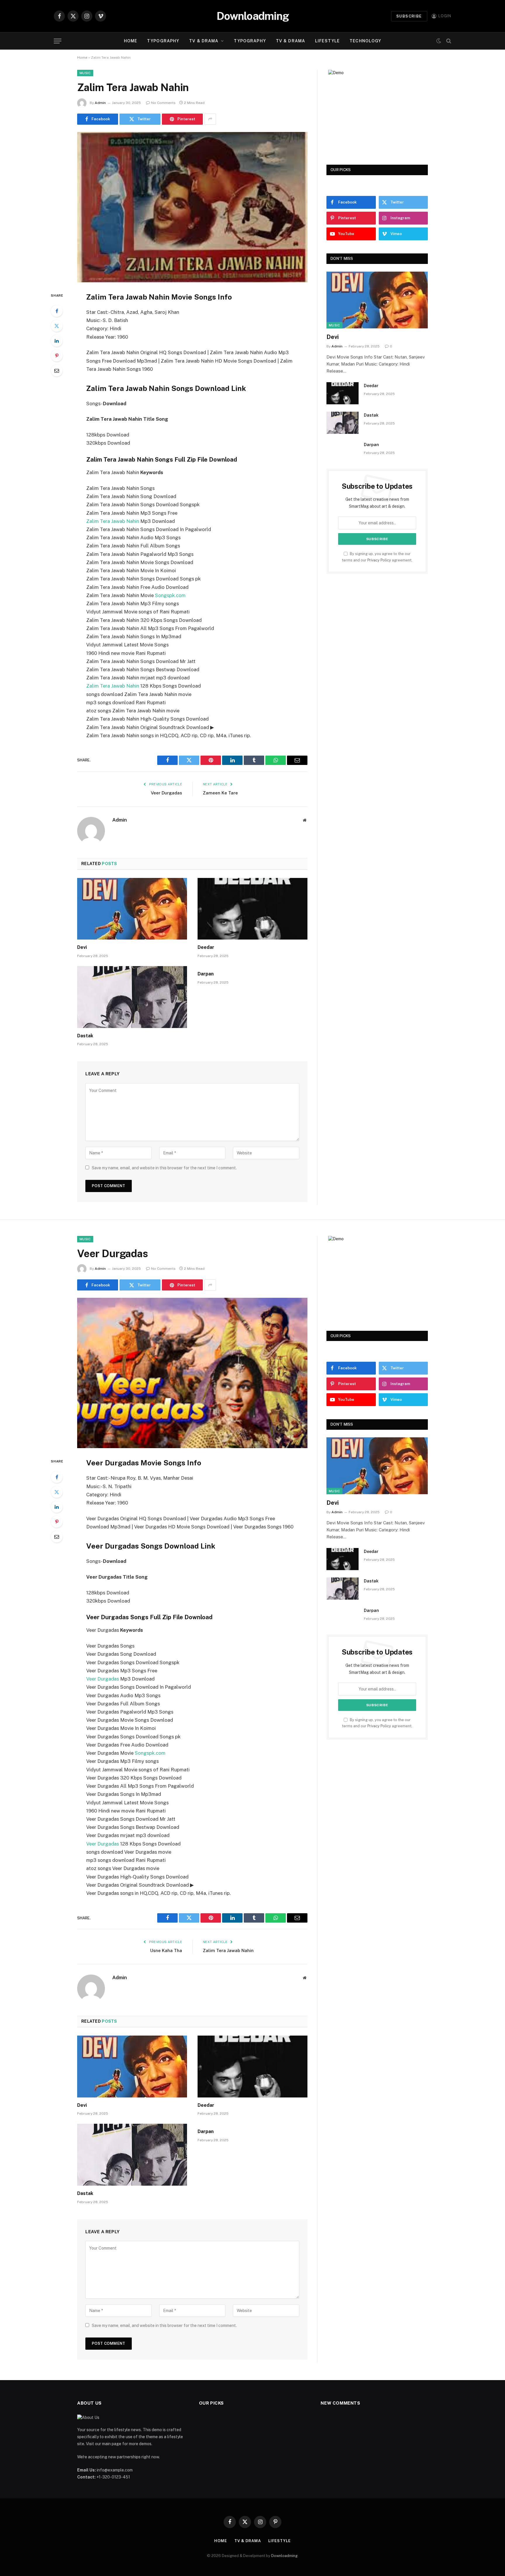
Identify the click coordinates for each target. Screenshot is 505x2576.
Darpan (206, 974)
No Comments (163, 103)
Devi (82, 947)
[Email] (57, 371)
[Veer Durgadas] (192, 1373)
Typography (163, 41)
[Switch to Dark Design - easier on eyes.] (439, 41)
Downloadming (284, 2556)
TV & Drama (204, 41)
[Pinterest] (57, 356)
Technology (365, 41)
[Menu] (58, 41)
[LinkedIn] (57, 341)
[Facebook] (57, 311)
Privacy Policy (379, 560)
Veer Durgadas (166, 793)
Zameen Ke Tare (220, 793)
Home (130, 41)
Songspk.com (170, 595)
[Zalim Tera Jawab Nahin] (192, 207)
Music (85, 73)
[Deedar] (252, 909)
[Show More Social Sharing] (210, 119)
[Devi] (132, 909)
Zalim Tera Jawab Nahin (113, 521)
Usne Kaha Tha (166, 1950)
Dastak (85, 1036)
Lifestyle (327, 41)
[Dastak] (132, 997)
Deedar (206, 947)
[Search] (448, 41)
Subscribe (409, 16)
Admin (100, 103)
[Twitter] (57, 326)
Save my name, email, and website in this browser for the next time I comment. (164, 1168)
